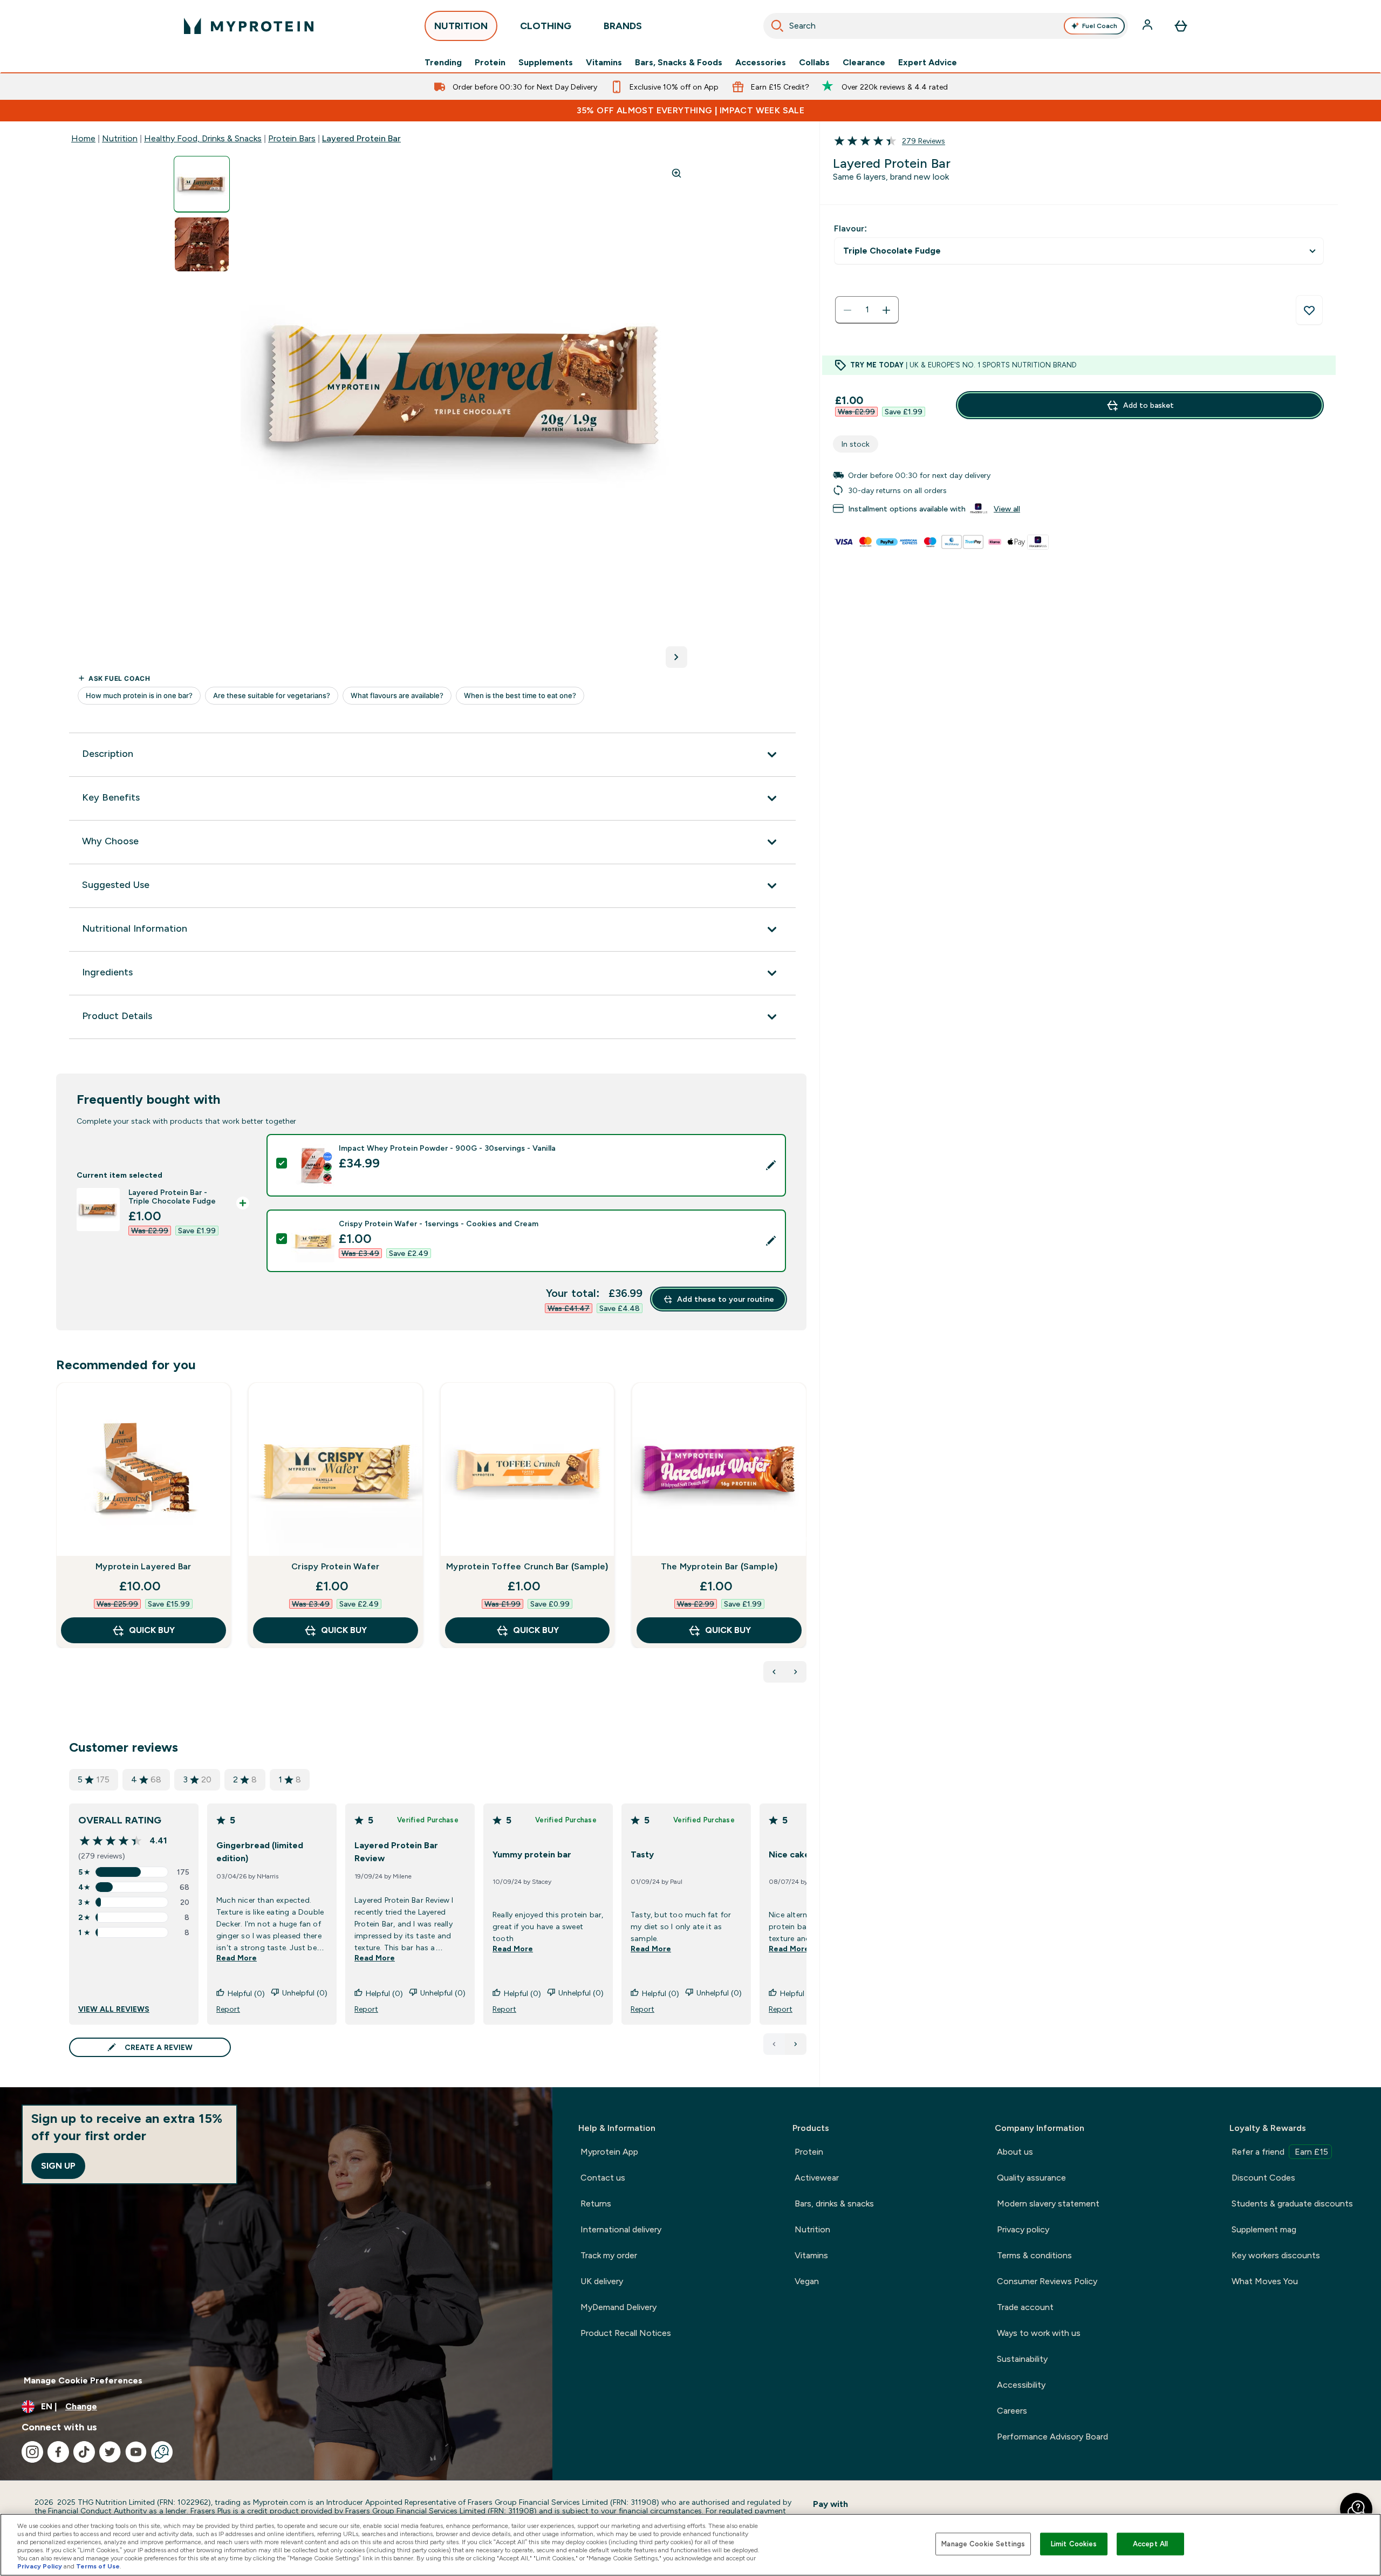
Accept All (1150, 2544)
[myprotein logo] (249, 26)
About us (1015, 2152)
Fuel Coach (1100, 26)
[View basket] (1181, 26)
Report (228, 2009)
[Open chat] (162, 2452)
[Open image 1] (202, 184)
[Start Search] (777, 26)
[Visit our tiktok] (84, 2452)
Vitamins (604, 63)
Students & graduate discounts (1292, 2203)
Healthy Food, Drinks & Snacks (203, 138)
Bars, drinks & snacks (834, 2203)
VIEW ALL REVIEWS (114, 2009)
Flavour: (850, 228)
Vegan (807, 2281)
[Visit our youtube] (136, 2452)
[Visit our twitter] (110, 2452)
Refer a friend (1280, 2152)
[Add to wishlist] (1309, 310)
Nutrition (120, 138)
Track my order (609, 2255)
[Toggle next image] (676, 657)
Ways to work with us (1039, 2333)
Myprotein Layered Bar (143, 1566)
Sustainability (1022, 2359)
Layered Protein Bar (361, 138)
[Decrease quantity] (847, 310)
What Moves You (1265, 2281)
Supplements (546, 63)
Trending (443, 63)
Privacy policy (1023, 2229)
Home (83, 138)
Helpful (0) (246, 1993)
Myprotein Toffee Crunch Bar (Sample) (527, 1566)
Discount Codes (1263, 2178)
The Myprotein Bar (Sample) (719, 1566)
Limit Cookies (1074, 2544)
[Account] (1148, 26)
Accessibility (1021, 2385)
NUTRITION (461, 26)
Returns (596, 2203)
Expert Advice (928, 63)
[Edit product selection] (771, 1165)
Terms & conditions (1034, 2255)
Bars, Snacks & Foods (679, 63)
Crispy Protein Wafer (335, 1566)
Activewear (817, 2178)
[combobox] (946, 26)
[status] (867, 310)
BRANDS (623, 26)
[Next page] (796, 2044)
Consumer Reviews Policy (1047, 2281)
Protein (490, 63)
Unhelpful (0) (305, 1993)
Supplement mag (1264, 2229)
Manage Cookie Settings (983, 2544)
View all (1007, 509)
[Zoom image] (676, 173)
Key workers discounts (1276, 2255)
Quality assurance (1031, 2178)
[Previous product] (774, 1672)
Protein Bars (292, 138)
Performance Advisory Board (1052, 2437)
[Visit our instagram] (32, 2452)
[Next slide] (804, 1539)
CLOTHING (546, 26)
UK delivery (602, 2281)
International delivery (621, 2229)
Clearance (864, 63)
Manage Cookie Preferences (83, 2380)
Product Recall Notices (626, 2333)
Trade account (1025, 2307)
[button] (1356, 2509)
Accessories (761, 63)
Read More (237, 1958)
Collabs (814, 63)
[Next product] (796, 1672)
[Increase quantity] (886, 310)
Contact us (603, 2178)
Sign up (58, 2166)
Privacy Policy (40, 2566)
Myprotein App (609, 2152)
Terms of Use (98, 2566)
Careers (1012, 2411)
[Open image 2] (202, 245)
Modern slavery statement (1048, 2203)
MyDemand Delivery (618, 2307)
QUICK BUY (152, 1630)
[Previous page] (774, 2044)
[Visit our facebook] (58, 2452)
